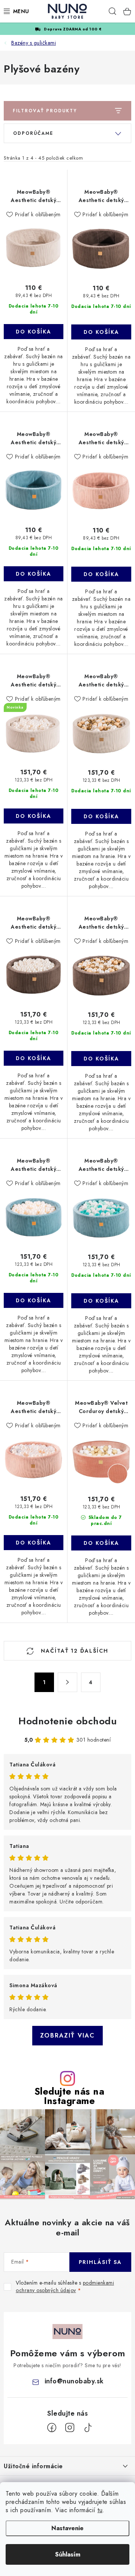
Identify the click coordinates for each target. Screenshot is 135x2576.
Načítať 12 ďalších (73, 1651)
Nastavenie (67, 2528)
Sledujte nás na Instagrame (70, 2096)
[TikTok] (88, 2428)
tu (100, 2510)
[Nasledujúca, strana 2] (67, 1682)
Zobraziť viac (67, 2035)
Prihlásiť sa (100, 2262)
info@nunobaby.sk (74, 2381)
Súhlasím (68, 2554)
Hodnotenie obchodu (67, 1721)
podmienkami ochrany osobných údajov (65, 2286)
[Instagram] (70, 2428)
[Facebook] (52, 2428)
